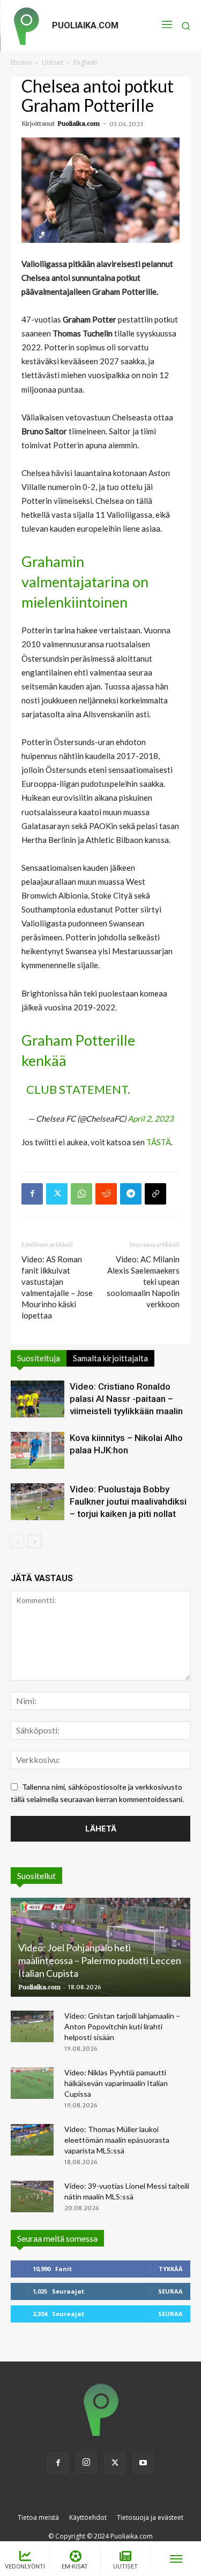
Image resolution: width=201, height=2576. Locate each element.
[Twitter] (57, 1194)
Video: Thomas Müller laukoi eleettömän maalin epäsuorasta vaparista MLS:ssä (117, 2140)
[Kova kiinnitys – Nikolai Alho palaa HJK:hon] (38, 1450)
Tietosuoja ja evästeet (150, 2517)
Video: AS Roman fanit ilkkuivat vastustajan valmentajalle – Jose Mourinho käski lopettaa (57, 1287)
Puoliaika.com (79, 124)
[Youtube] (143, 2463)
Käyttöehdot (88, 2517)
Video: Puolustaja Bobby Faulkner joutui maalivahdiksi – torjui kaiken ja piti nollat (128, 1501)
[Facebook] (32, 1194)
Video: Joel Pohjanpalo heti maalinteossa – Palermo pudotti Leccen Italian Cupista (100, 1960)
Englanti (85, 62)
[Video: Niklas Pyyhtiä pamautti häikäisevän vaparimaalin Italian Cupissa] (32, 2083)
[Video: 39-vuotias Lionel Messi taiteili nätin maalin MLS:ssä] (32, 2197)
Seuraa (170, 2291)
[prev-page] (17, 1541)
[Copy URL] (155, 1194)
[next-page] (35, 1541)
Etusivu (21, 62)
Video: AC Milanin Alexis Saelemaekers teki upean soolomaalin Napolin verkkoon (143, 1282)
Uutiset (53, 62)
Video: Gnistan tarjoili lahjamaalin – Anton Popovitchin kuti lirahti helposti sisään (122, 2026)
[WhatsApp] (81, 1194)
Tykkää (171, 2269)
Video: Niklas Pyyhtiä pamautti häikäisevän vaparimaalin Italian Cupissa (116, 2083)
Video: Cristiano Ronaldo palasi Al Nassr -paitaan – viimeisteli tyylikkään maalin (126, 1399)
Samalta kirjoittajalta (110, 1358)
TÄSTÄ (159, 1142)
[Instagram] (86, 2463)
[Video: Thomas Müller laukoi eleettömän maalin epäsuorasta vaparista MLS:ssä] (32, 2140)
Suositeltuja (39, 1358)
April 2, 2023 (151, 1118)
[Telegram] (131, 1194)
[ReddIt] (106, 1194)
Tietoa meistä (38, 2517)
